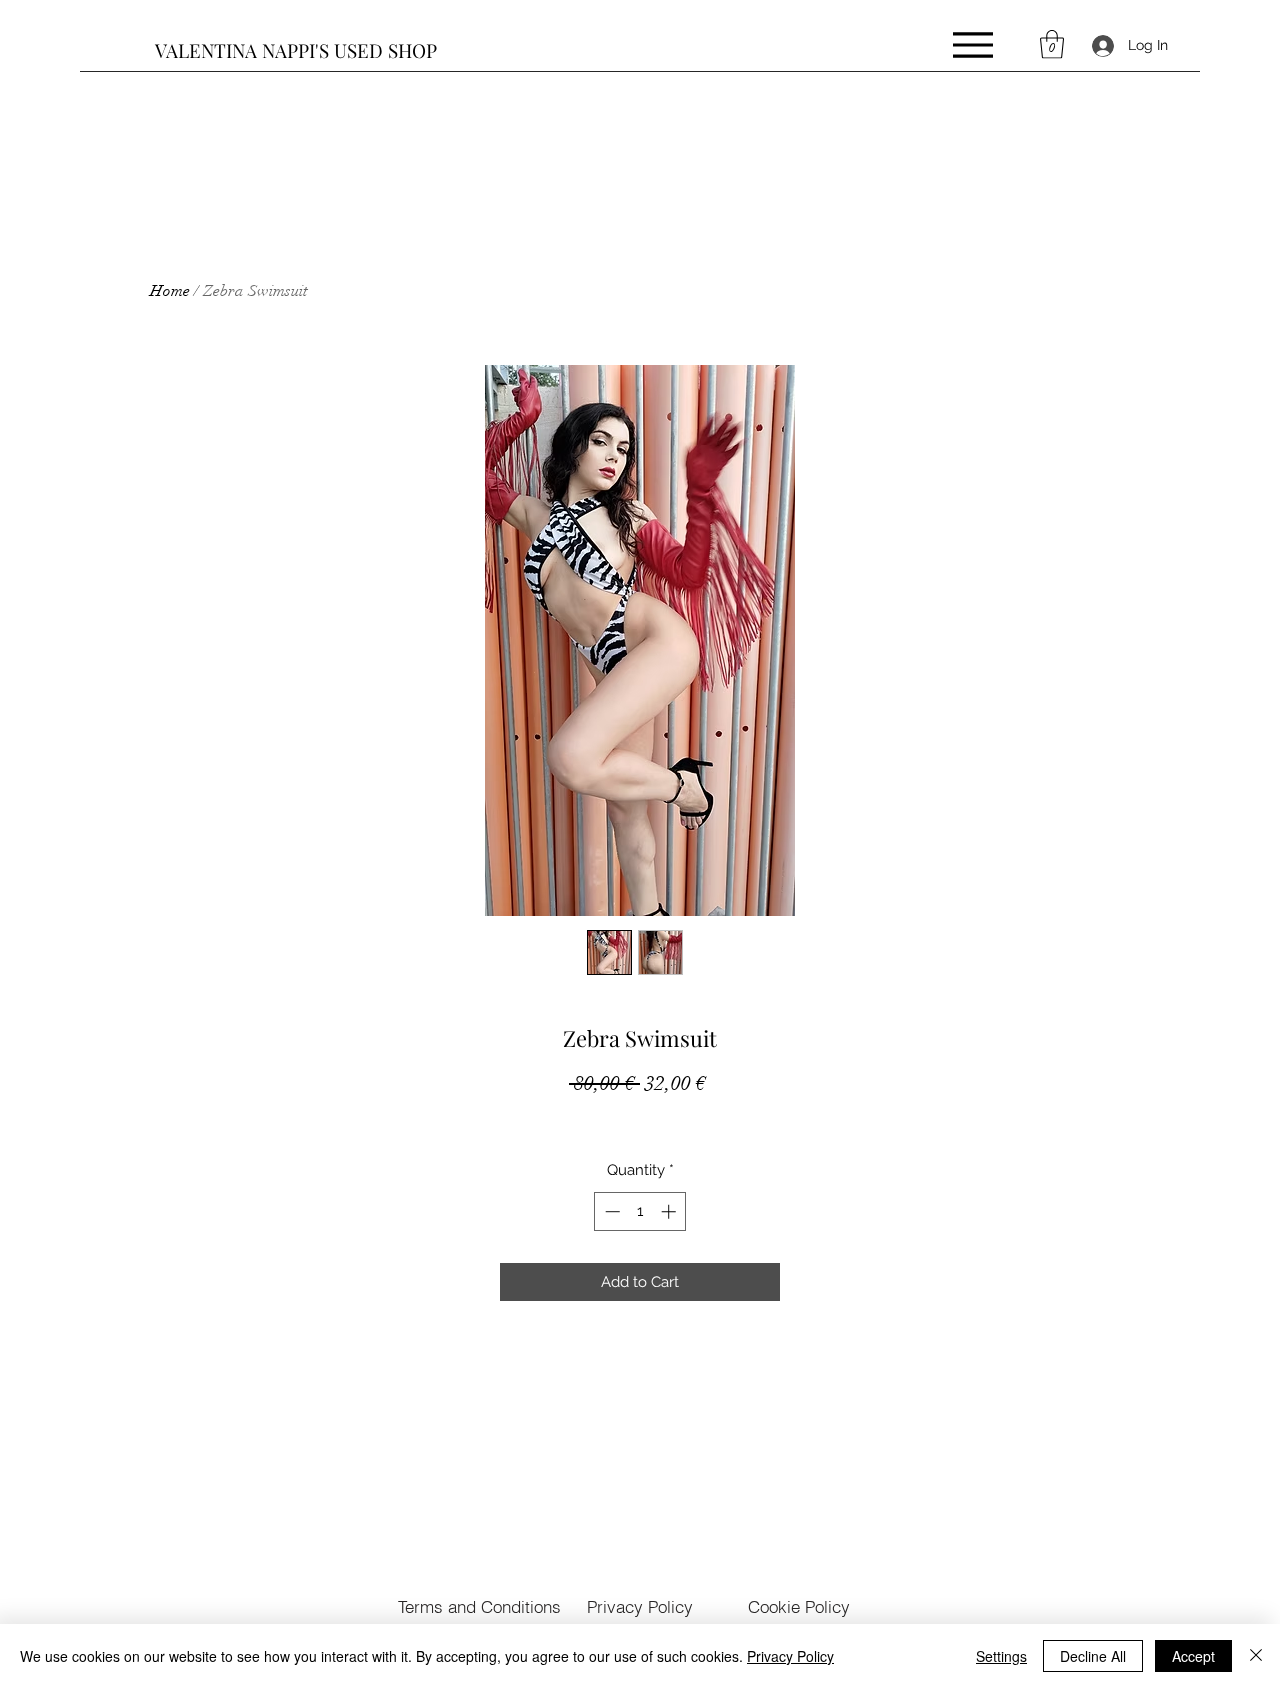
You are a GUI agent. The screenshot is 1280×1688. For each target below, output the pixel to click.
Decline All (1093, 1656)
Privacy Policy (790, 1656)
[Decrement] (610, 1211)
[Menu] (973, 44)
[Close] (1256, 1656)
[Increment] (670, 1211)
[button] (1052, 44)
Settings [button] (1001, 1656)
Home (170, 291)
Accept (1193, 1656)
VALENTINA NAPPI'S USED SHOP (296, 50)
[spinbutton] (640, 1211)
